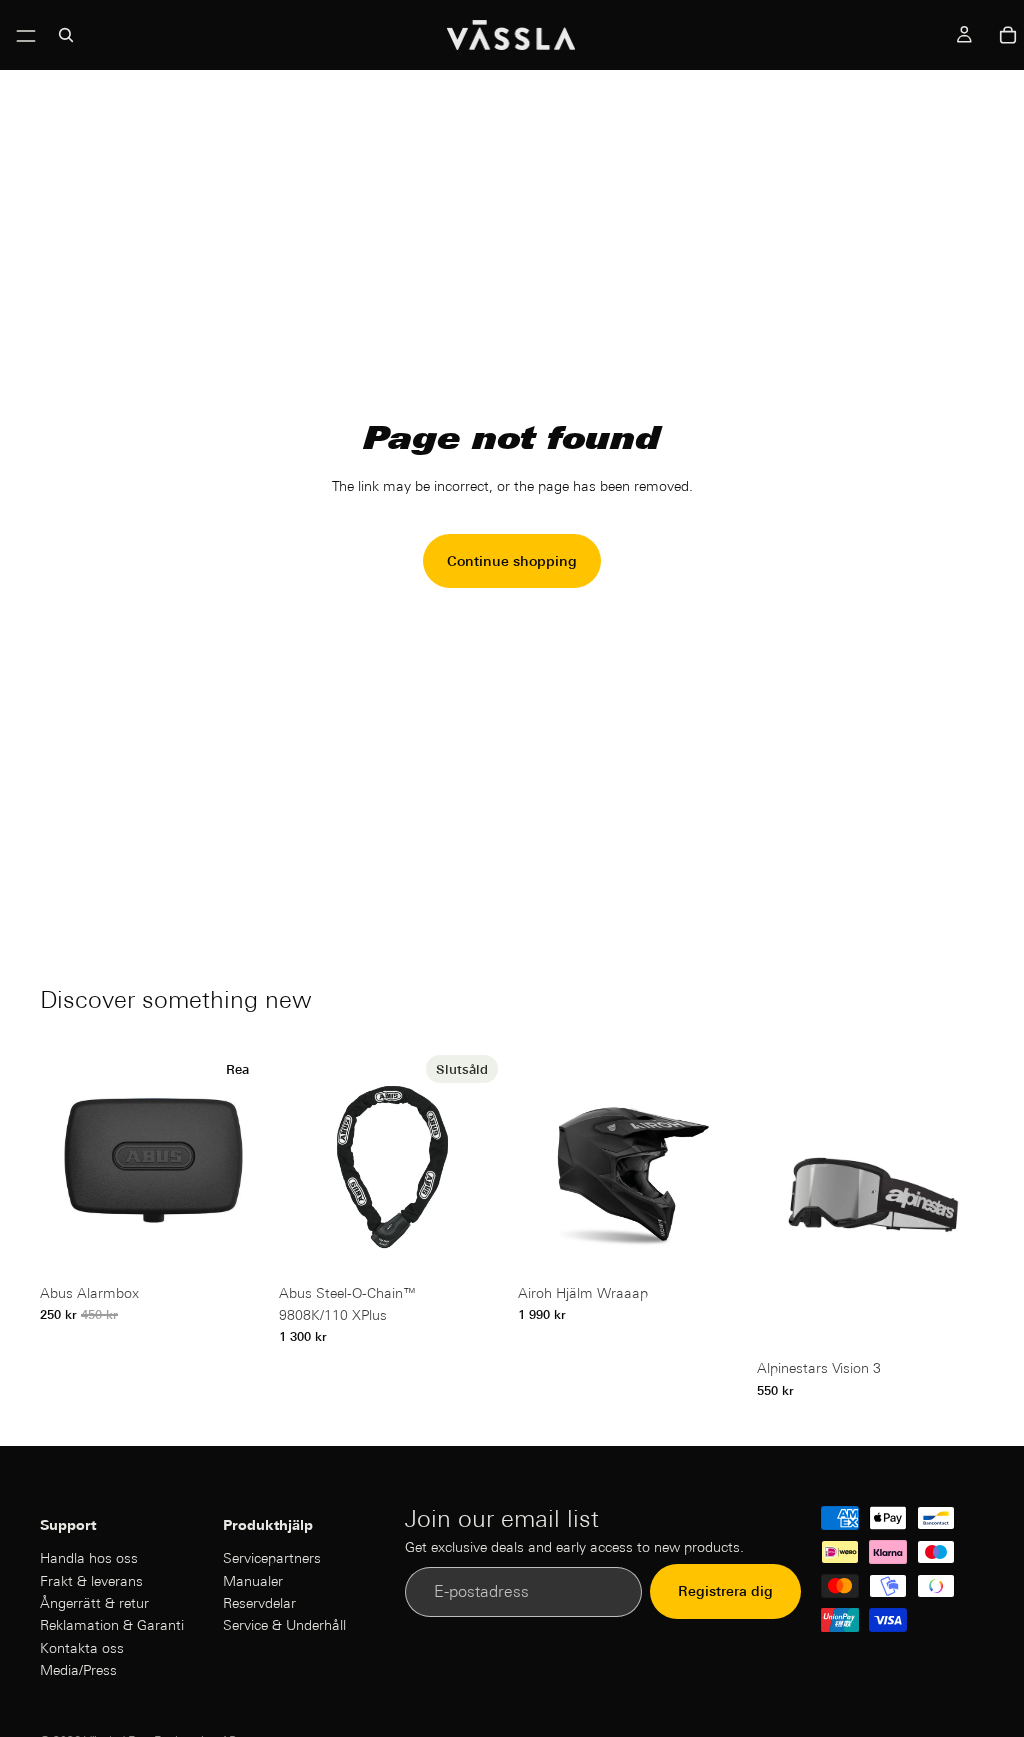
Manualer (253, 1581)
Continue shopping (512, 561)
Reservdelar (259, 1603)
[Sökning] (66, 35)
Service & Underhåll (284, 1625)
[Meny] (26, 31)
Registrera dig (725, 1591)
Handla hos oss (89, 1558)
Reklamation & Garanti (112, 1625)
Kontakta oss (82, 1648)
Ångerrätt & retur (94, 1603)
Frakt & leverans (91, 1581)
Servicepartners (272, 1558)
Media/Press (78, 1670)
